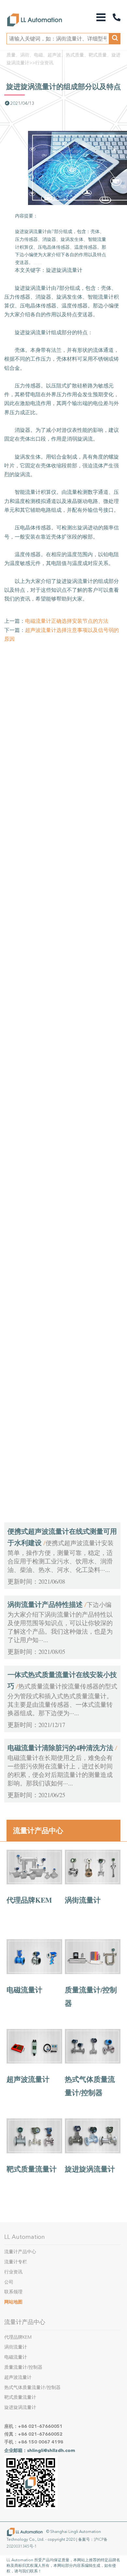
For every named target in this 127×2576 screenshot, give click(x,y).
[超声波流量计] (34, 2062)
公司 (9, 2282)
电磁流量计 (24, 1990)
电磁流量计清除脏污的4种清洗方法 (60, 1748)
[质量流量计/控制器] (93, 1972)
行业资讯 (44, 63)
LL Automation (25, 2237)
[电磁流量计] (34, 1972)
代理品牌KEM (29, 1900)
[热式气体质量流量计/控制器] (93, 2062)
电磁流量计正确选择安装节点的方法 (67, 621)
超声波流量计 (28, 2079)
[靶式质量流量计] (34, 2152)
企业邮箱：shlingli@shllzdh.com (40, 2450)
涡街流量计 (83, 1900)
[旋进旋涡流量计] (93, 2152)
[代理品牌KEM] (34, 1883)
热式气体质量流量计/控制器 (32, 2388)
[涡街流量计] (93, 1883)
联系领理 (13, 2292)
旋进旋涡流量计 (90, 2169)
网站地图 (13, 2302)
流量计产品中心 (38, 1830)
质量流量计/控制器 (23, 2367)
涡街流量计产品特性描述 (45, 1604)
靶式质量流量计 (32, 2169)
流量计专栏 (16, 2262)
